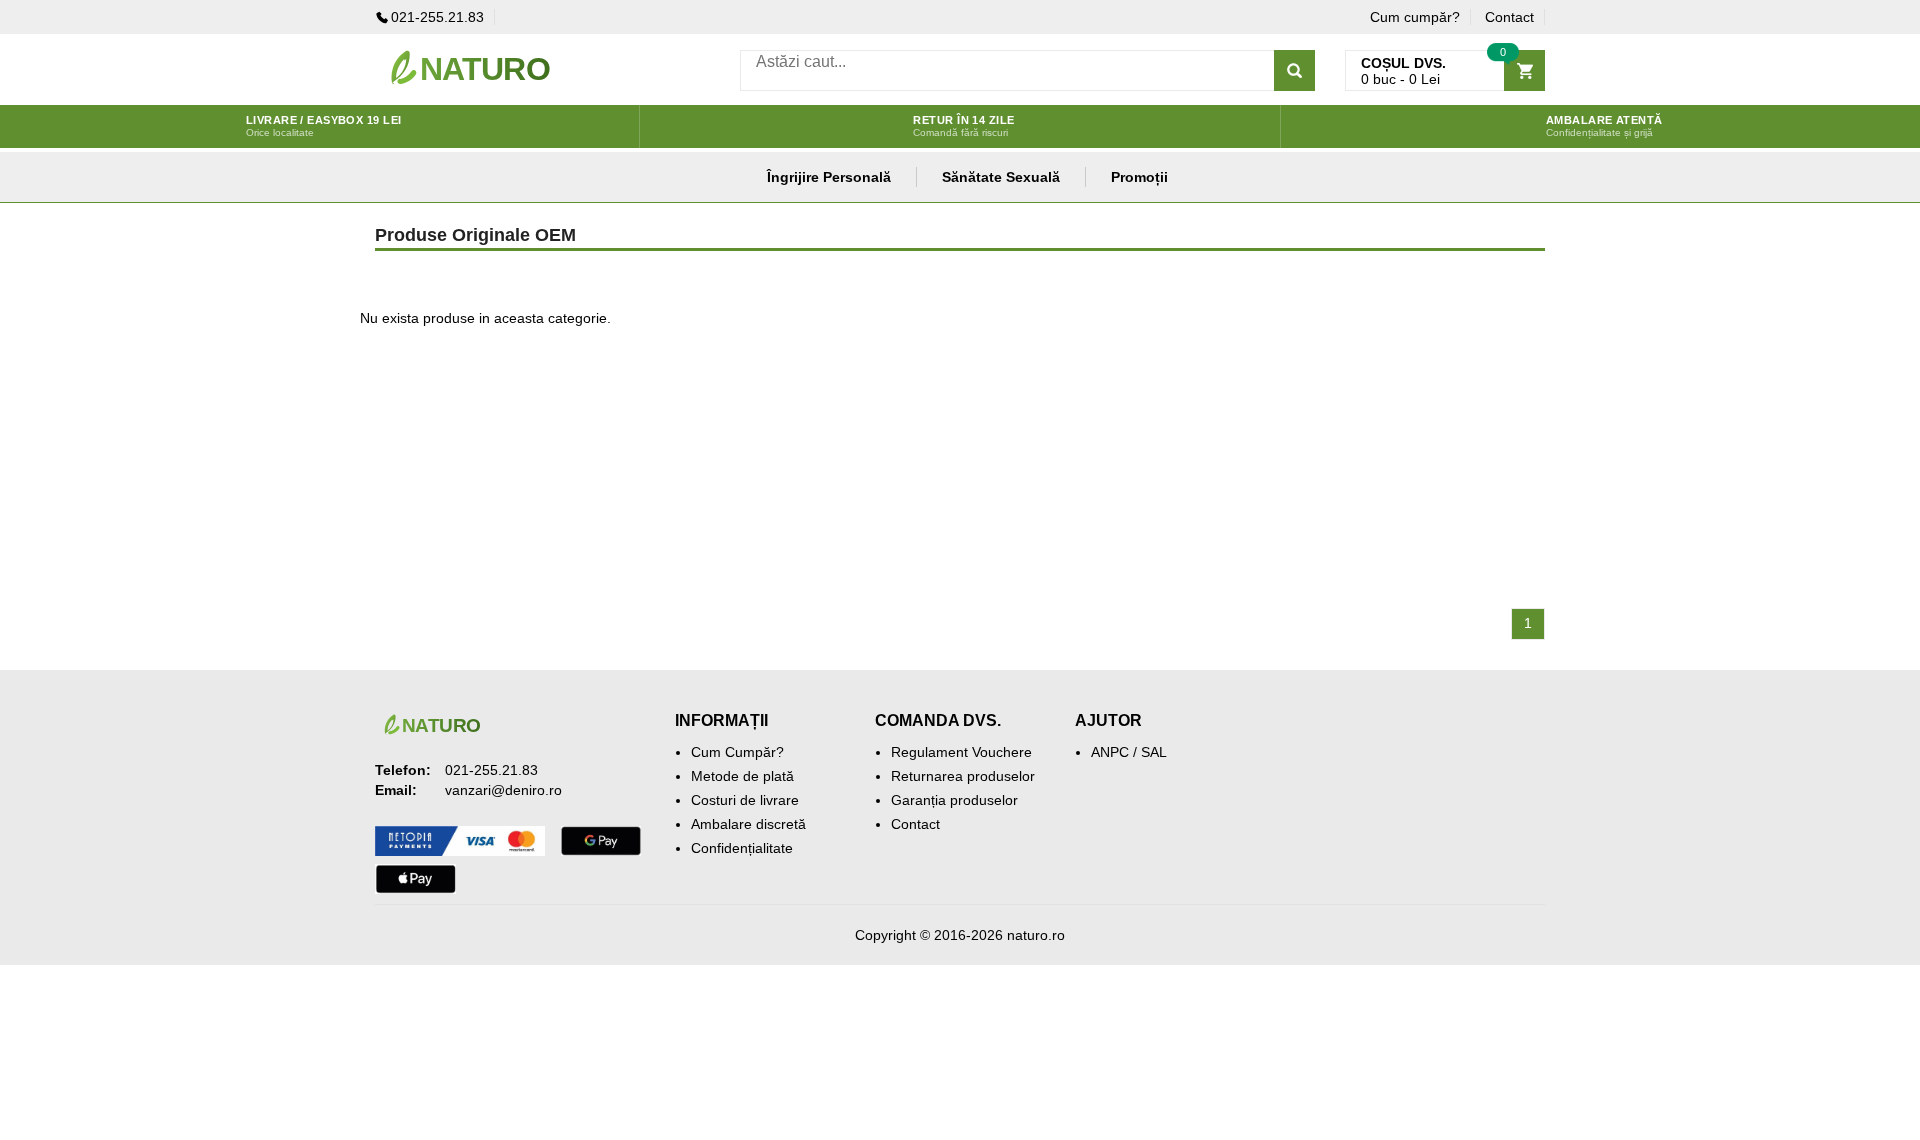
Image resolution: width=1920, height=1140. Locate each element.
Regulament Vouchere (961, 752)
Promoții (1139, 177)
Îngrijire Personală (829, 177)
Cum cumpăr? (1415, 17)
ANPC (1110, 752)
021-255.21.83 (437, 17)
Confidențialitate (742, 848)
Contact (1509, 17)
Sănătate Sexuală (1001, 177)
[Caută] (1294, 70)
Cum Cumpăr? (737, 752)
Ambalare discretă (748, 824)
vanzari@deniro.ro (503, 790)
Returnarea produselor (963, 776)
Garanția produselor (954, 800)
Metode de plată (742, 776)
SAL (1154, 752)
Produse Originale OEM (475, 235)
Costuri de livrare (745, 800)
